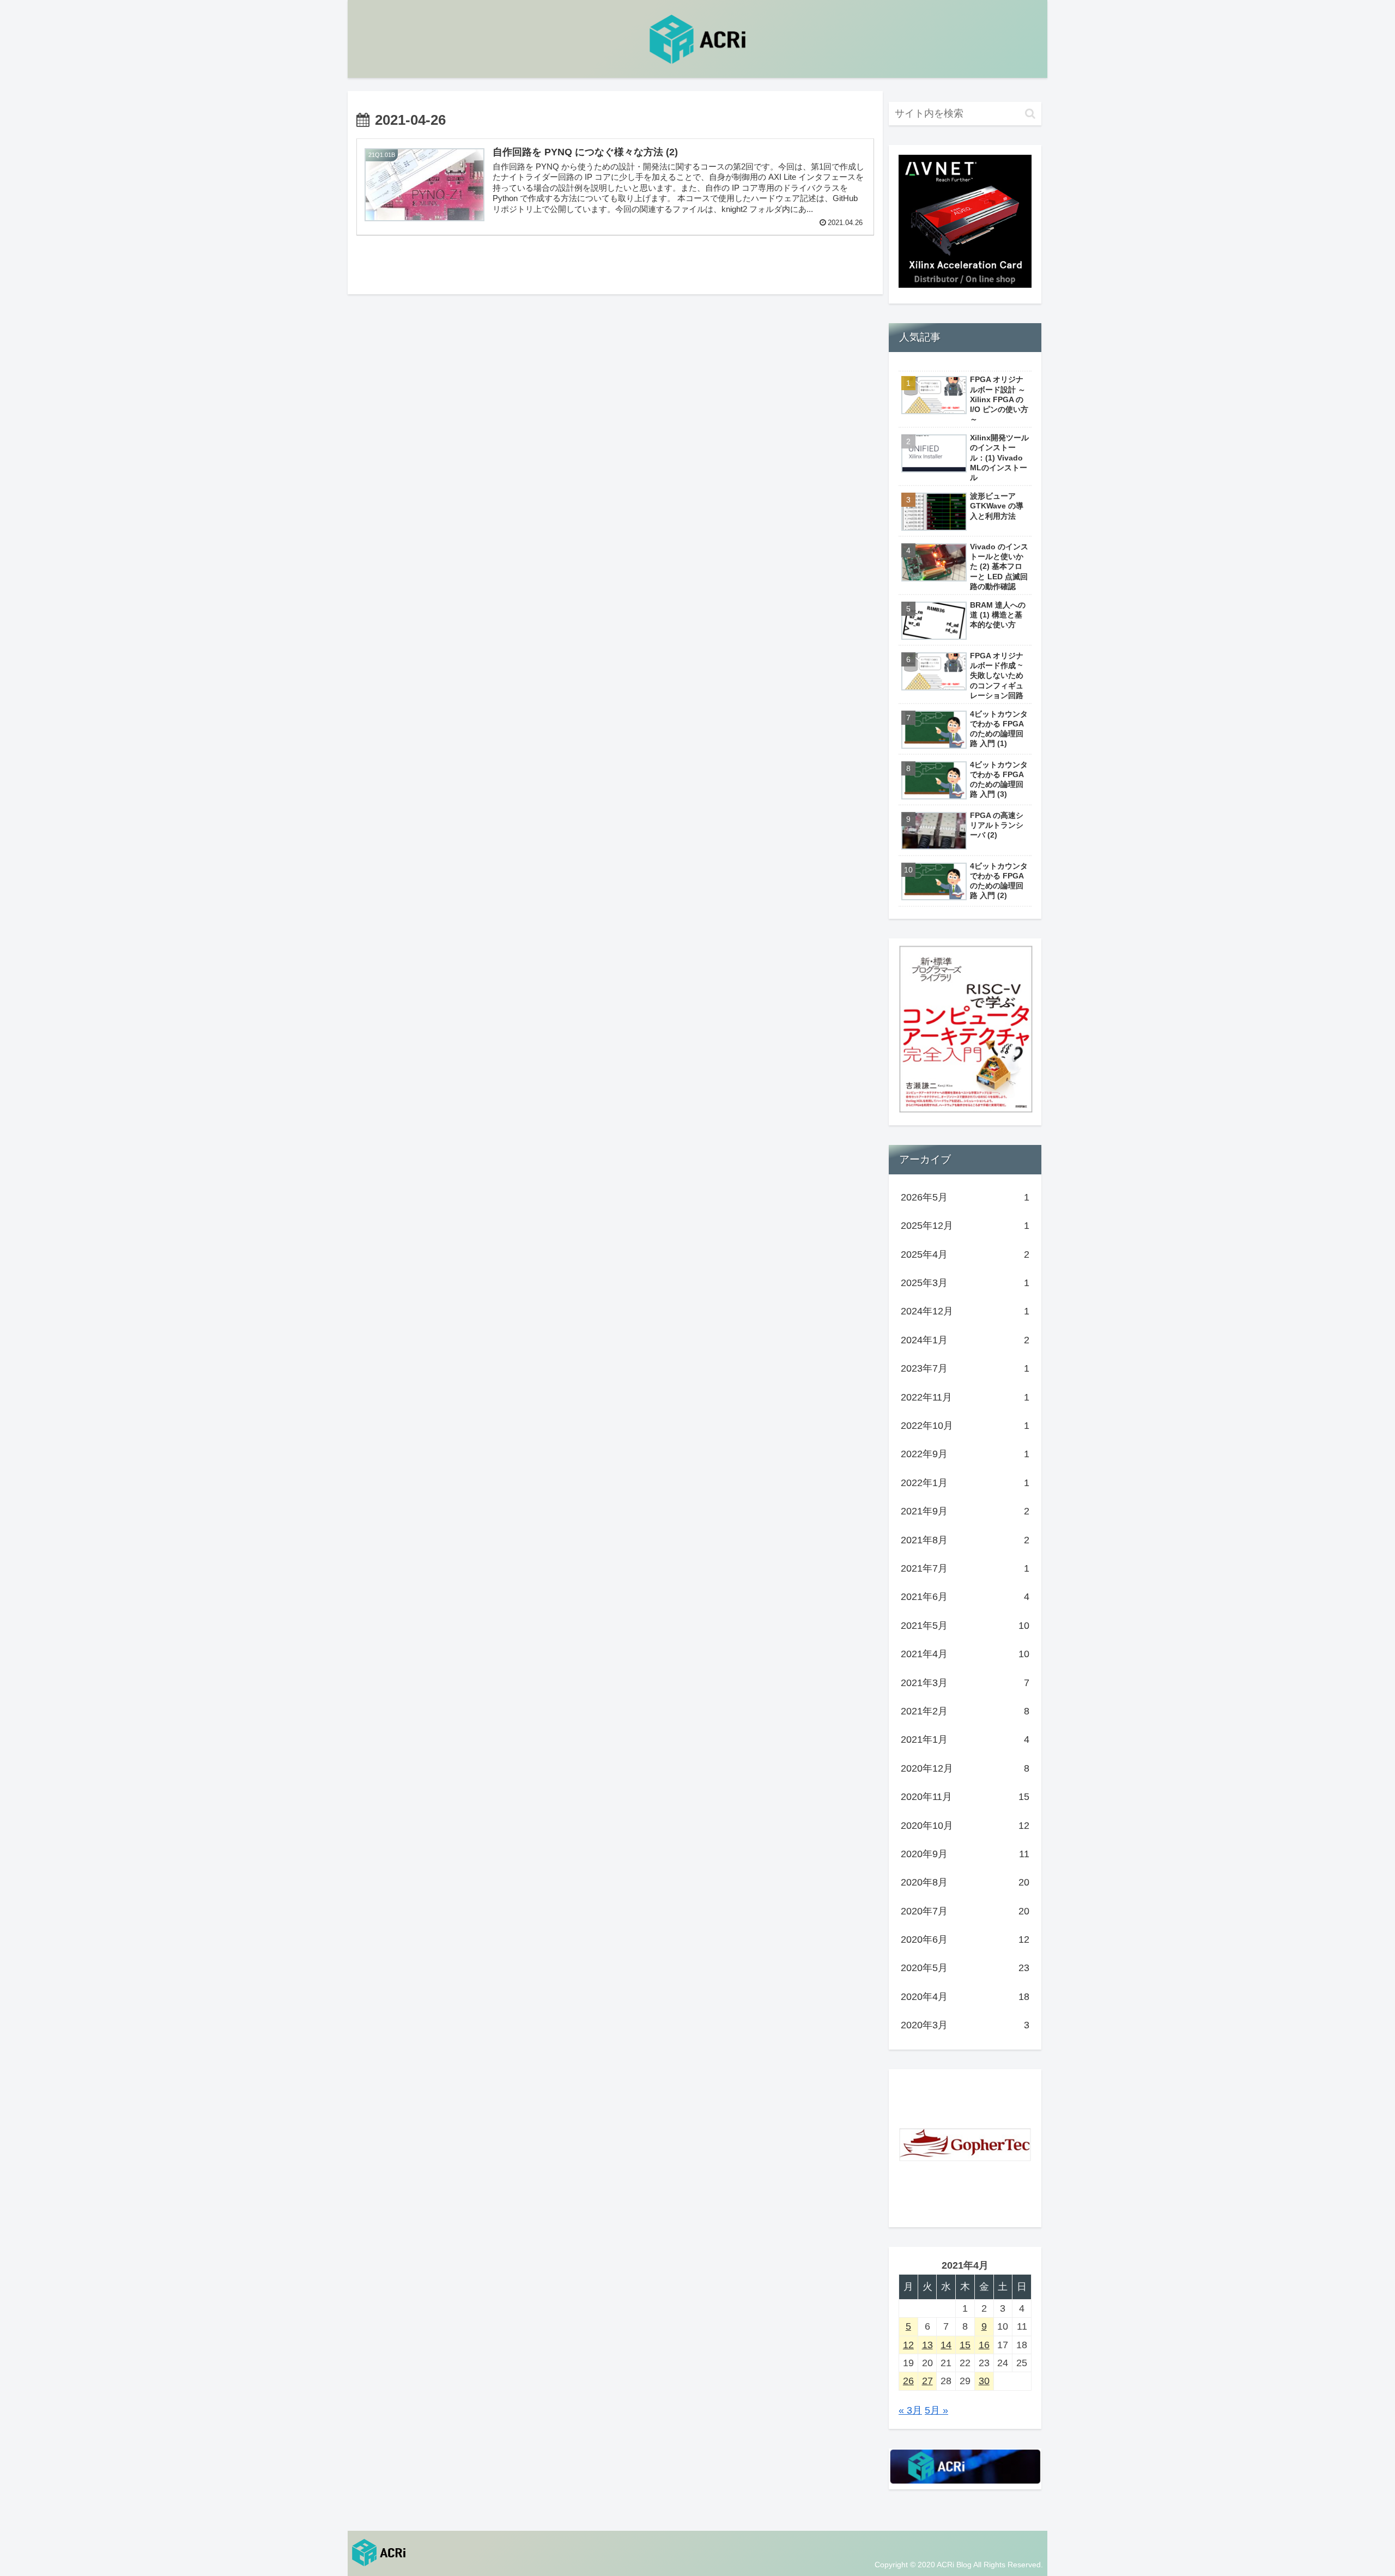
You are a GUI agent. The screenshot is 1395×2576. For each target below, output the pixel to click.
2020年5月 (965, 1968)
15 (965, 2345)
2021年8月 (965, 1540)
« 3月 (910, 2410)
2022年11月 (965, 1397)
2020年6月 (965, 1939)
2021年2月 (965, 1711)
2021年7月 (965, 1568)
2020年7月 (965, 1911)
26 (908, 2381)
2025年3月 (965, 1283)
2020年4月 (965, 1997)
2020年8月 (965, 1882)
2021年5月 (965, 1626)
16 (984, 2345)
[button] (1030, 114)
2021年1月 (965, 1739)
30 (984, 2381)
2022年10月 (965, 1426)
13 (927, 2345)
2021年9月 (965, 1511)
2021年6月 (965, 1597)
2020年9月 (965, 1854)
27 (927, 2381)
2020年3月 (965, 2025)
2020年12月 (965, 1768)
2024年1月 (965, 1340)
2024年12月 (965, 1311)
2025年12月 (965, 1226)
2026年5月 (965, 1197)
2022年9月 (965, 1454)
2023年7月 (965, 1368)
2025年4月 (965, 1254)
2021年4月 (965, 1654)
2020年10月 (965, 1826)
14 (946, 2345)
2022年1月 (965, 1483)
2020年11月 (965, 1797)
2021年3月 (965, 1683)
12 (908, 2345)
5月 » (936, 2410)
